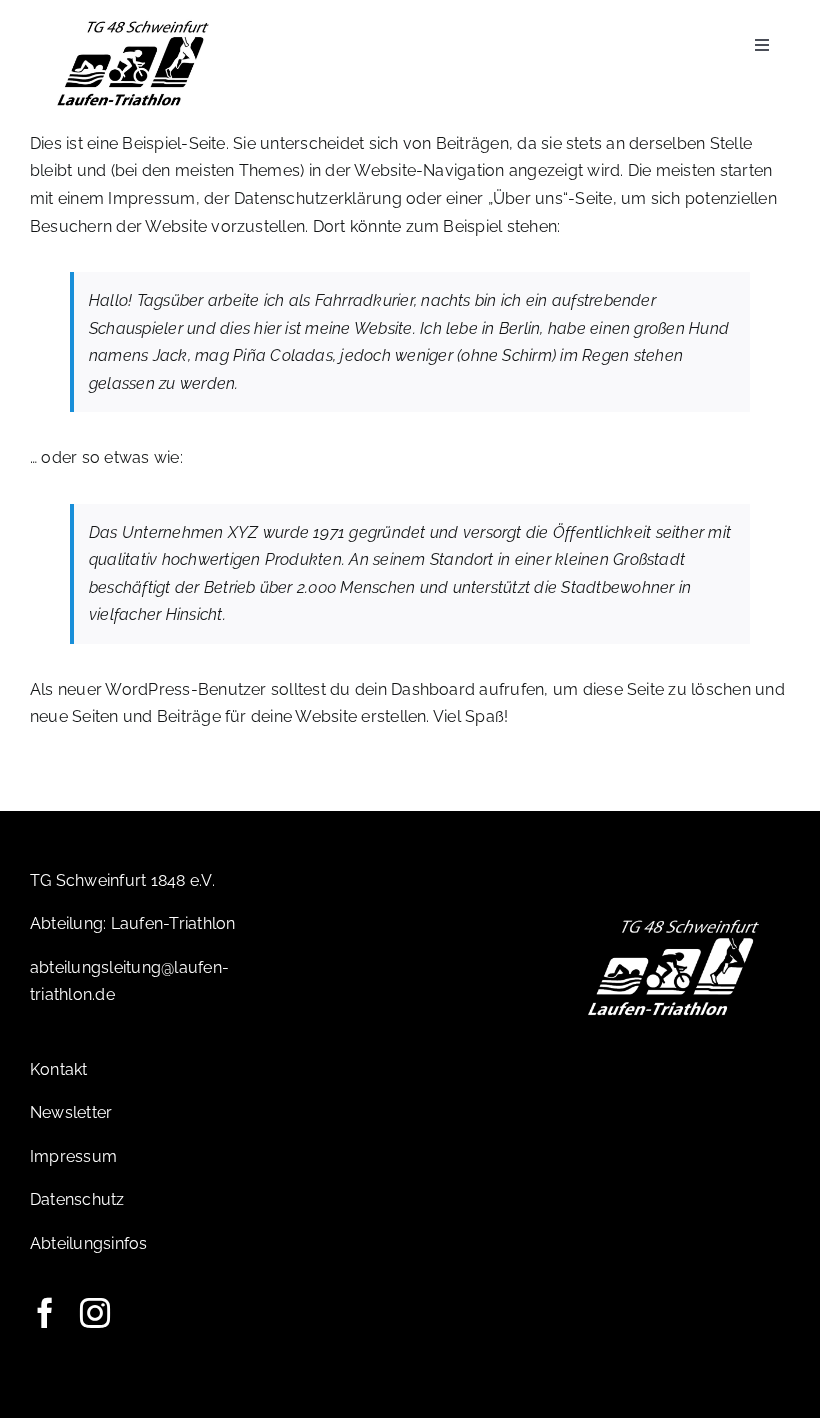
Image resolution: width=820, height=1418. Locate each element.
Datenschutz (77, 1199)
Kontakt (59, 1069)
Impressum (73, 1156)
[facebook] (45, 1313)
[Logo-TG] (133, 22)
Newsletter (71, 1112)
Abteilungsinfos (89, 1243)
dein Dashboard (415, 689)
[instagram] (95, 1313)
